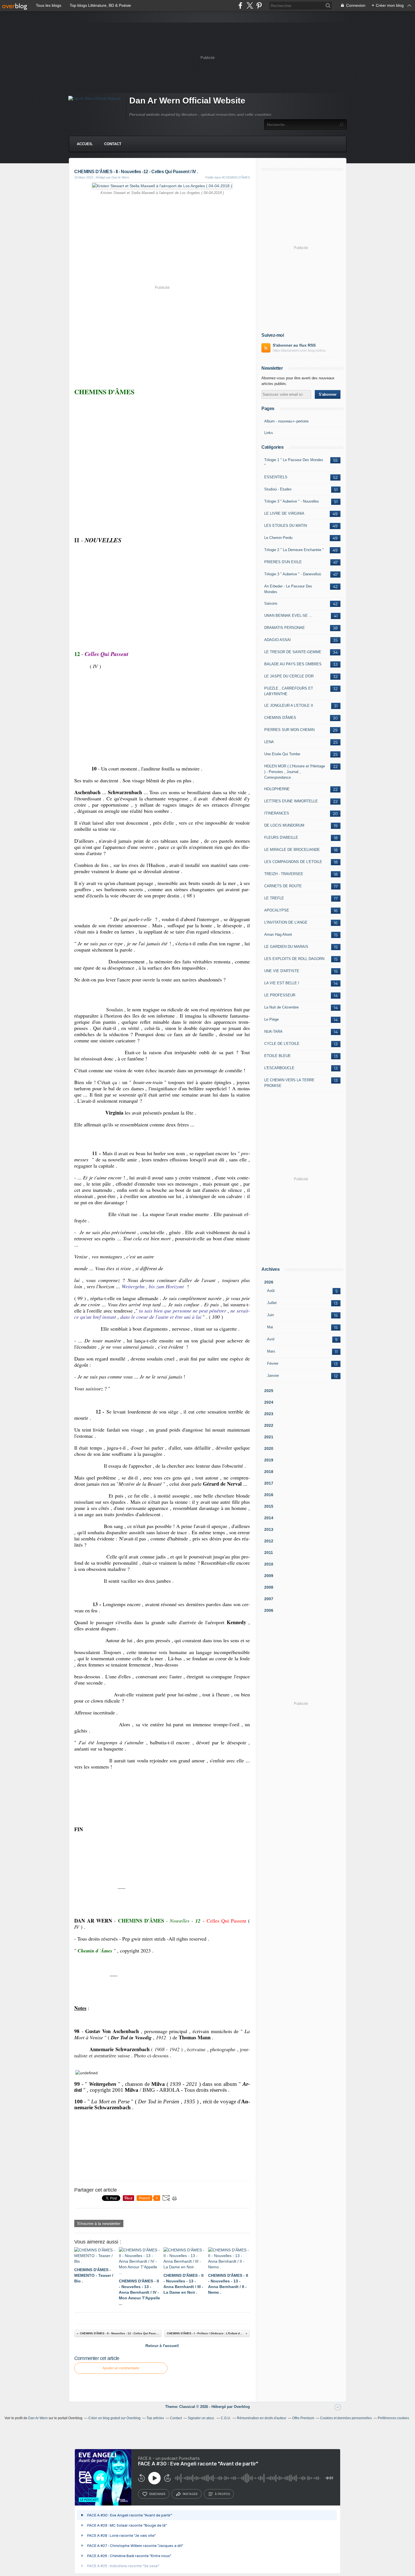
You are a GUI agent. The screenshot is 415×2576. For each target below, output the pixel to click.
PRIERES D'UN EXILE (283, 562)
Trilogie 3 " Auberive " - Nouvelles (292, 501)
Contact (113, 144)
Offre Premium (303, 2418)
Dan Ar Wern (38, 2418)
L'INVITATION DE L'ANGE (286, 922)
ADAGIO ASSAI (278, 640)
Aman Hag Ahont (278, 934)
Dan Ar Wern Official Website (187, 101)
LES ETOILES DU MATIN (286, 526)
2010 (269, 1564)
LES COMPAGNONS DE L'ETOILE (293, 862)
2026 (269, 1282)
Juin (270, 1315)
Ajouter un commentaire (121, 2368)
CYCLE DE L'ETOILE (282, 1044)
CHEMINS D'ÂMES (280, 718)
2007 (269, 1599)
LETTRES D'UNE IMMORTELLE (291, 801)
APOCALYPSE (277, 910)
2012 (269, 1541)
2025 (269, 1391)
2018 (269, 1472)
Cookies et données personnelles (346, 2418)
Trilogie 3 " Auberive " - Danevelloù (293, 574)
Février (273, 1363)
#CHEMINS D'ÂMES (236, 177)
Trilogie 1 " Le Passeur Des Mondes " (294, 463)
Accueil (85, 144)
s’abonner (157, 2494)
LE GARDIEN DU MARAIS (286, 947)
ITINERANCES (277, 813)
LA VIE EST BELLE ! (282, 983)
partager (190, 2494)
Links (269, 433)
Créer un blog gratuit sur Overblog (114, 2418)
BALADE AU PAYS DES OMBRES (293, 664)
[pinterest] (259, 5)
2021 (269, 1437)
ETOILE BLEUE (278, 1056)
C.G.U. (226, 2418)
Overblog (242, 2407)
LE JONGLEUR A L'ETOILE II (289, 705)
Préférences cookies (393, 2418)
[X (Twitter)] (250, 5)
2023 (269, 1414)
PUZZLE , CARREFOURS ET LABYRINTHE (289, 691)
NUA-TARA (273, 1031)
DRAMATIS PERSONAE (285, 628)
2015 (269, 1506)
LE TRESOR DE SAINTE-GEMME (293, 652)
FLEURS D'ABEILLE (281, 837)
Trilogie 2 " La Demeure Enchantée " (294, 550)
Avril (271, 1339)
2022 (269, 1425)
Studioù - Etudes (278, 489)
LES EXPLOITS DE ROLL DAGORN (294, 959)
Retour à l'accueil (162, 2346)
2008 (269, 1587)
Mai (270, 1327)
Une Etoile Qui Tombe (282, 754)
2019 (269, 1460)
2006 (269, 1610)
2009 (269, 1576)
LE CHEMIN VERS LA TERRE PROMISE (289, 1083)
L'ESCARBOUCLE (279, 1068)
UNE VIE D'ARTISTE (282, 971)
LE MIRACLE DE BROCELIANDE (292, 850)
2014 (269, 1518)
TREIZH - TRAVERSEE (284, 874)
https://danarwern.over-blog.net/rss (299, 351)
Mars (271, 1351)
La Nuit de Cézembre (281, 1007)
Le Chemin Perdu (278, 538)
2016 (269, 1495)
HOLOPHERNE (277, 789)
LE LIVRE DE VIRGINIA (284, 513)
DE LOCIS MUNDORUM (284, 825)
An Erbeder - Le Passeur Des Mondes (288, 589)
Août (271, 1291)
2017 (269, 1483)
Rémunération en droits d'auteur (262, 2418)
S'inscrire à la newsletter (99, 2223)
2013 (269, 1529)
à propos (222, 2494)
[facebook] (240, 5)
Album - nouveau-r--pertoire (286, 421)
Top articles (155, 2418)
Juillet (272, 1303)
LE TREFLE (274, 898)
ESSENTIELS (276, 477)
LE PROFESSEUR (280, 995)
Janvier (273, 1376)
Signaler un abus (201, 2418)
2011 (269, 1553)
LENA (269, 742)
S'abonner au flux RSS (294, 345)
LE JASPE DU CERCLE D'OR (289, 676)
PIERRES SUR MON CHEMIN (289, 730)
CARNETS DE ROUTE (283, 886)
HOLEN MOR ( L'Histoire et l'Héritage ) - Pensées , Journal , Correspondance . (295, 772)
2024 (269, 1402)
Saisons (271, 603)
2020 (269, 1448)
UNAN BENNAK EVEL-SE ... (288, 616)
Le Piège (271, 1019)
